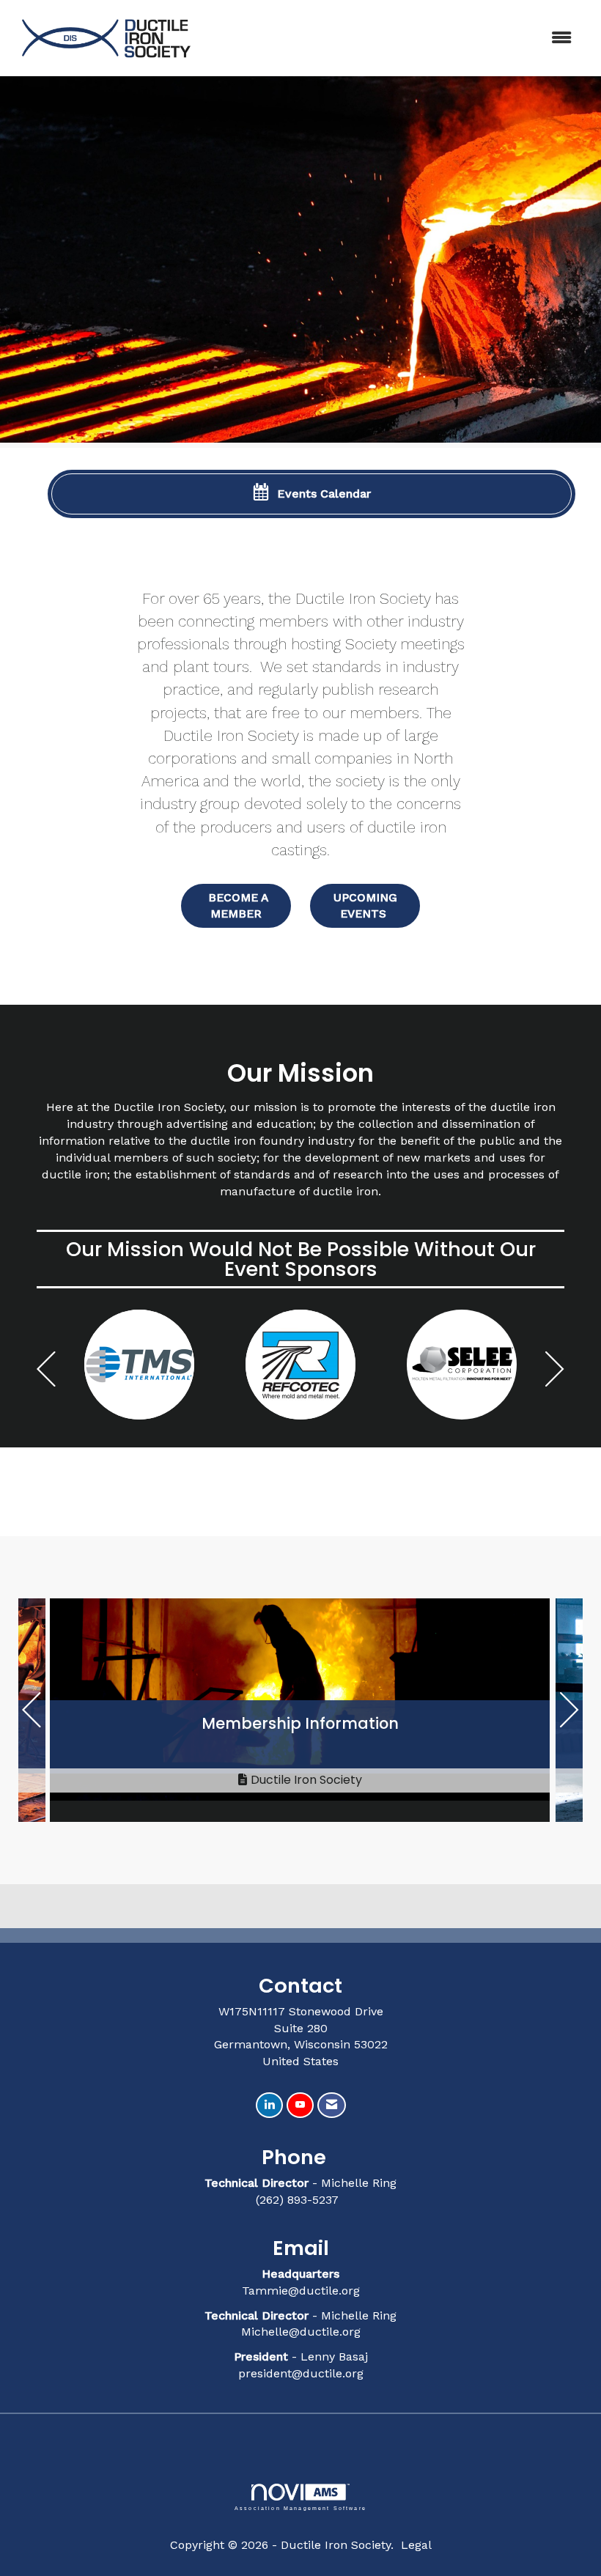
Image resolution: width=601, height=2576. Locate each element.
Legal (416, 2545)
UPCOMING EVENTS (365, 905)
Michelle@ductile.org (301, 2332)
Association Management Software (300, 2508)
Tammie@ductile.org (301, 2291)
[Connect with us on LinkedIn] (269, 2105)
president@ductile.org (301, 2373)
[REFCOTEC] (139, 1365)
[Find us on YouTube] (300, 2105)
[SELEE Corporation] (300, 1365)
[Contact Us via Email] (332, 2105)
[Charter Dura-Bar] (462, 1365)
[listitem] (300, 262)
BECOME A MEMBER (236, 905)
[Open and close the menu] (394, 38)
